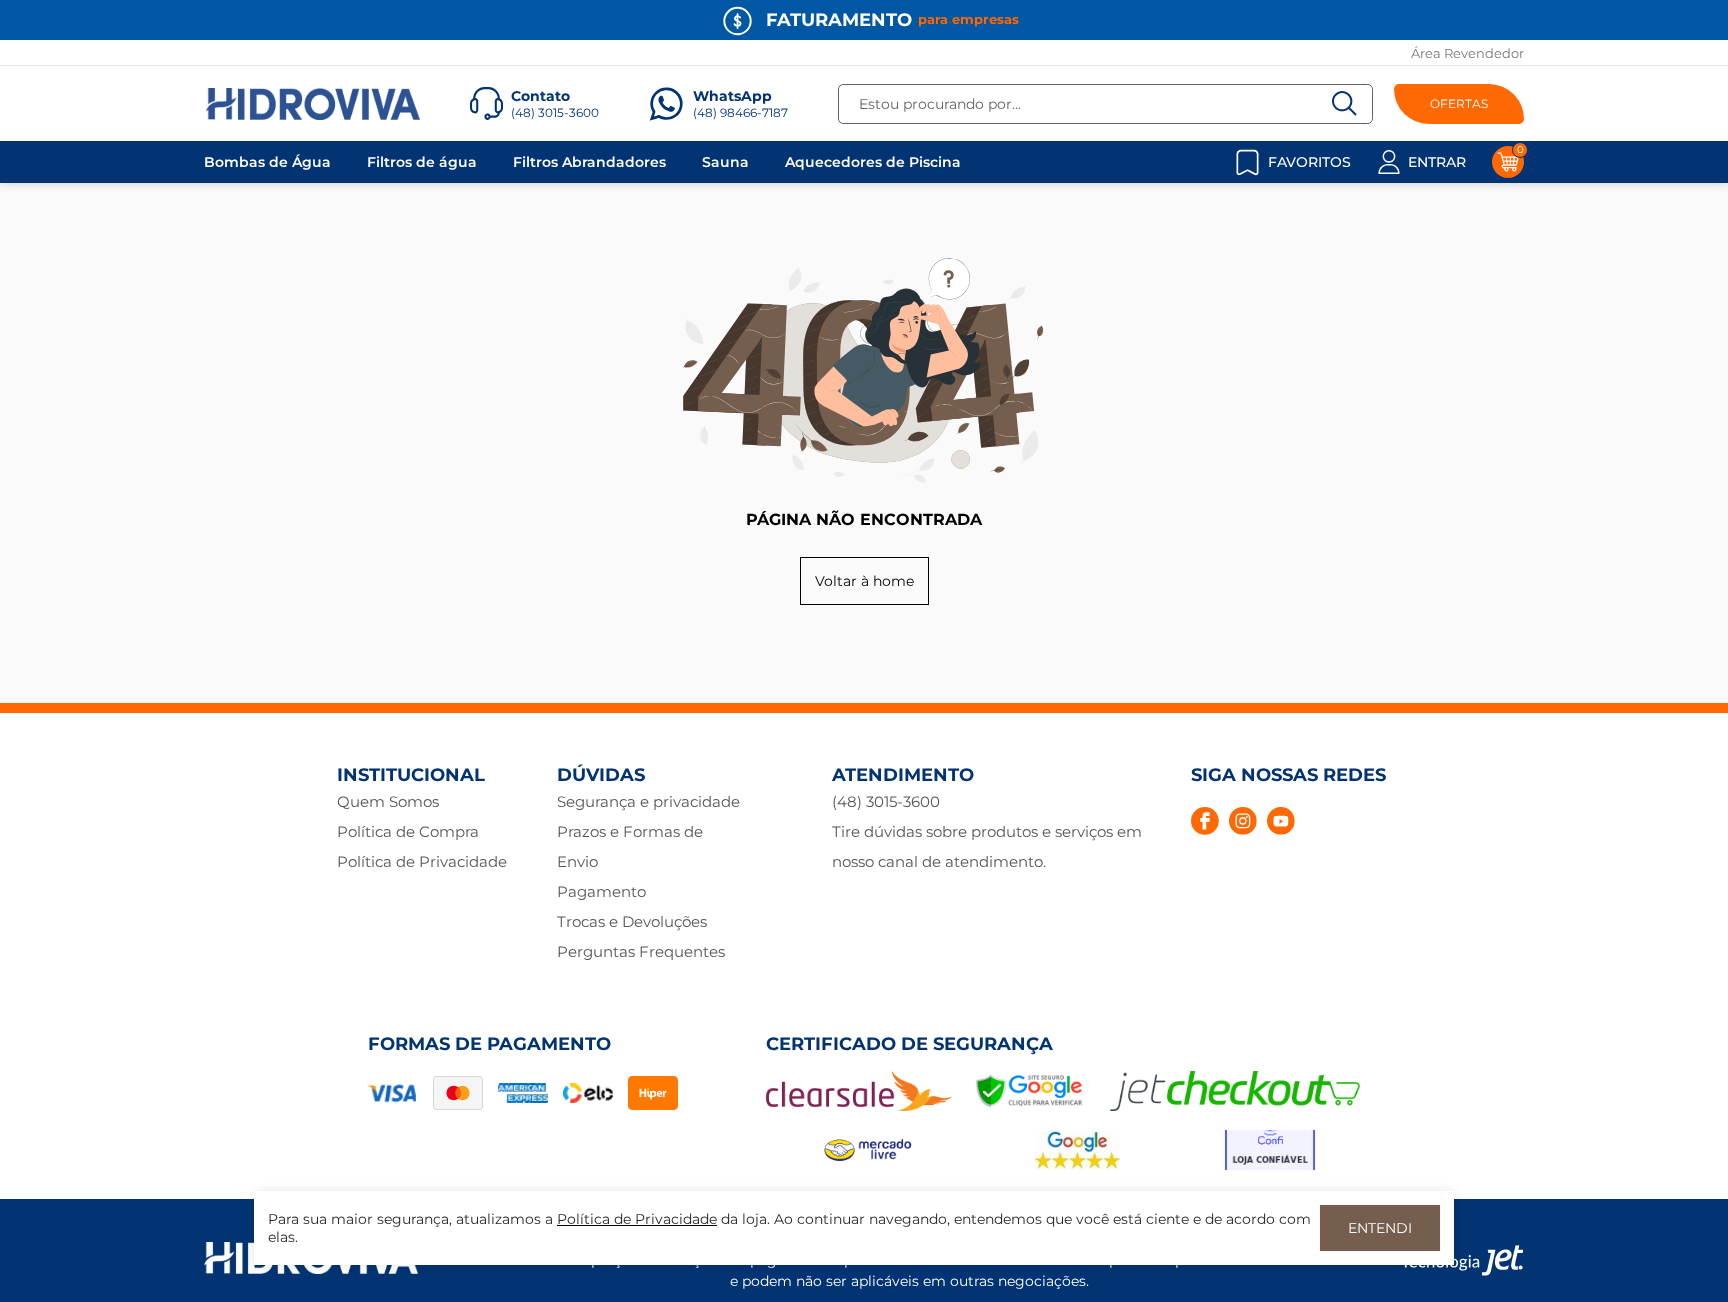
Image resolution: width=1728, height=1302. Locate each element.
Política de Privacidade (422, 861)
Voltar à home (864, 581)
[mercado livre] (870, 1165)
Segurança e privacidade (648, 801)
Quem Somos (388, 801)
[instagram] (1243, 821)
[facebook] (1205, 821)
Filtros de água (422, 162)
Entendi (1380, 1228)
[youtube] (1281, 821)
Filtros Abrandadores (589, 162)
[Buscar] (1345, 104)
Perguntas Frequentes (641, 951)
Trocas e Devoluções (632, 921)
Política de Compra (408, 831)
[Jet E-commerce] (1462, 1260)
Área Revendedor (1467, 53)
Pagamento (601, 891)
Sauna (725, 162)
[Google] (1031, 1106)
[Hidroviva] (313, 104)
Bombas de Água (267, 162)
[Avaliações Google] (1078, 1165)
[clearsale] (859, 1106)
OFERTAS (1459, 103)
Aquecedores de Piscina (873, 162)
